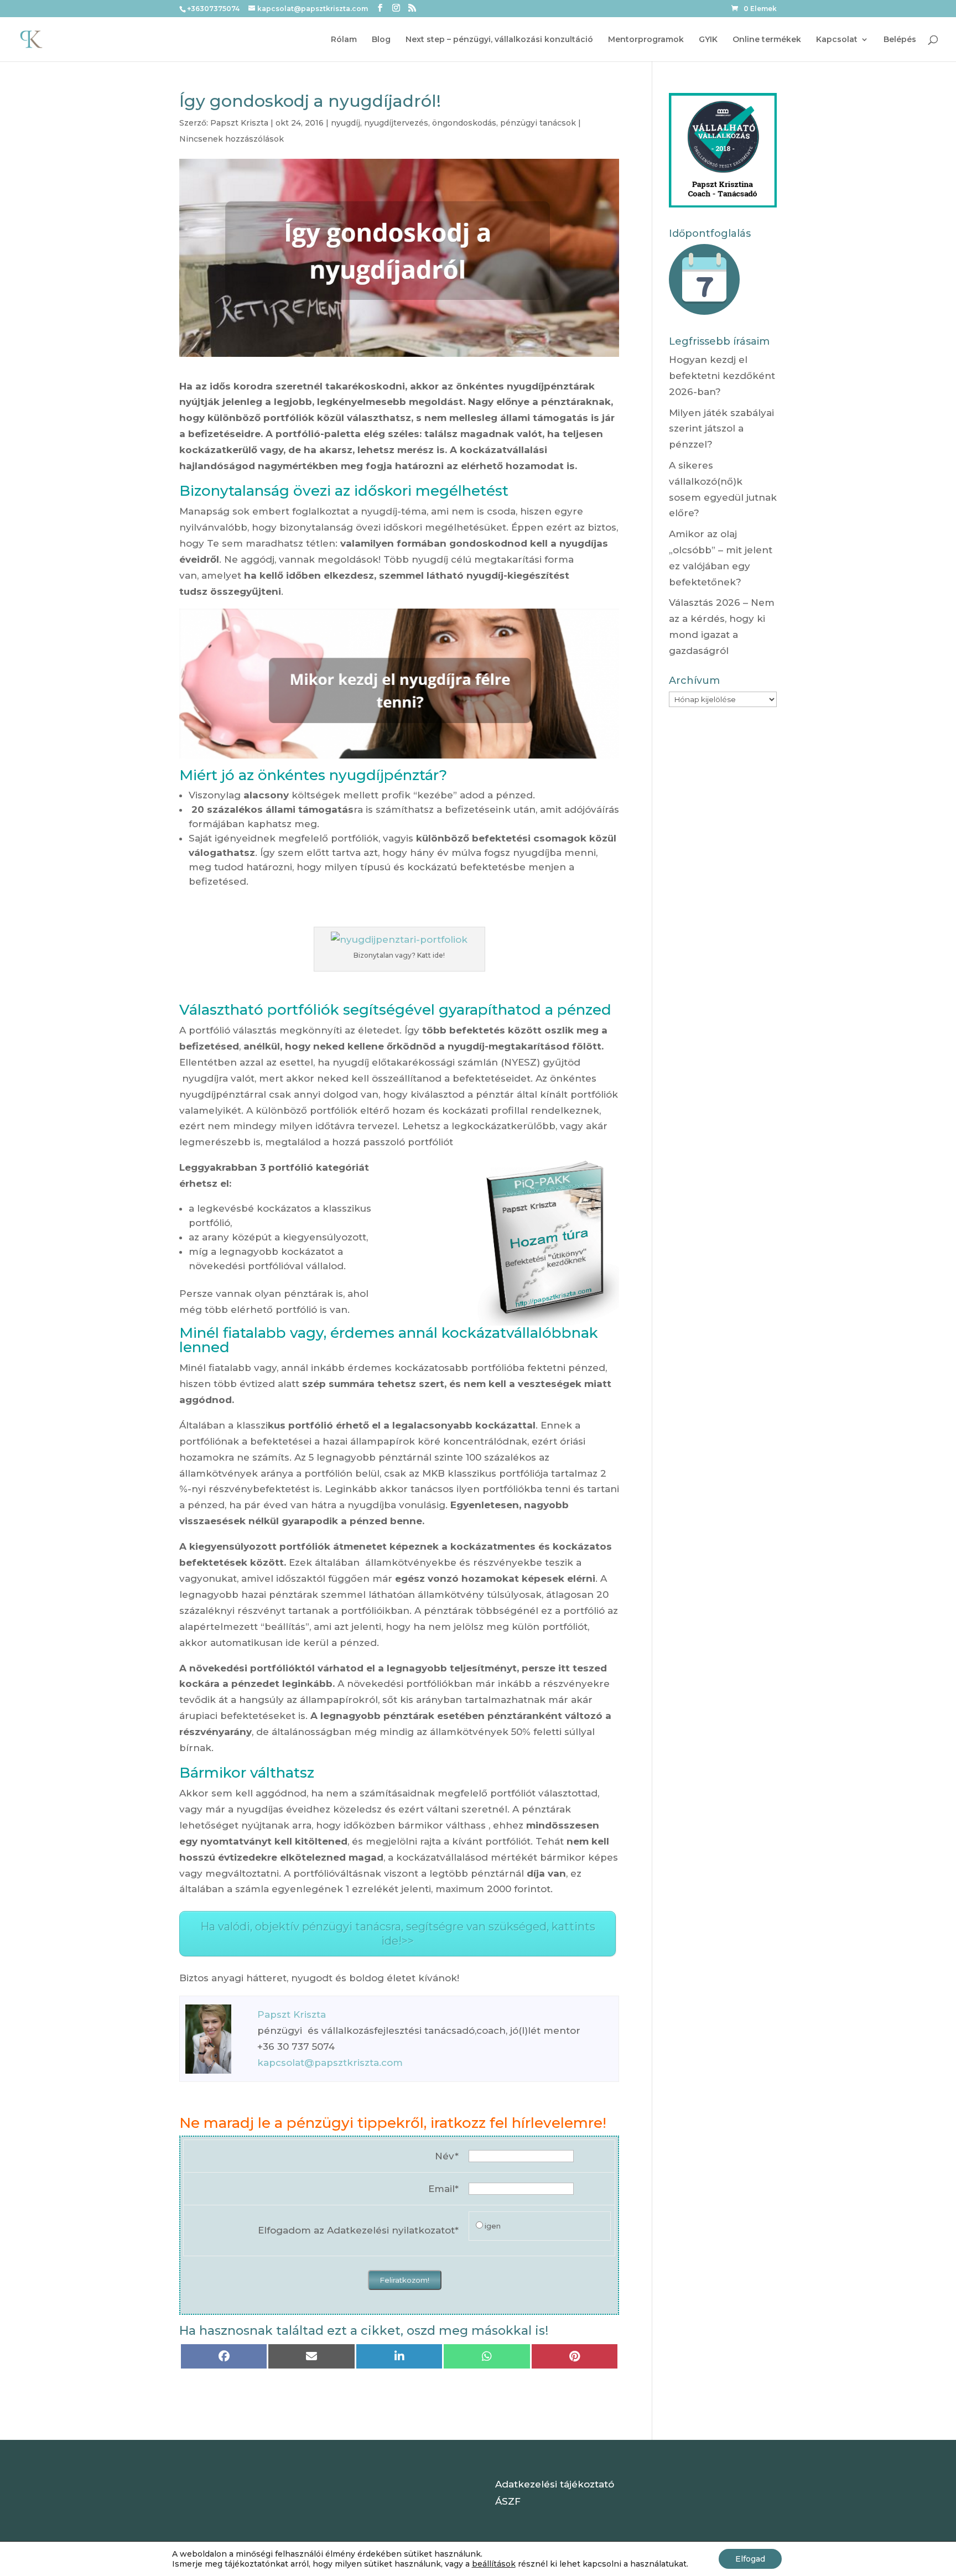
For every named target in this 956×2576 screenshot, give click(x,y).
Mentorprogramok (646, 40)
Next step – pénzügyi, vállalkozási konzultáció (499, 40)
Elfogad (750, 2559)
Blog (381, 40)
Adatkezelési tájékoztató (555, 2484)
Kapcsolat (837, 40)
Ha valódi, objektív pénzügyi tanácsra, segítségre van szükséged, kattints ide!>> (398, 1934)
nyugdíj (345, 123)
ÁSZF (508, 2501)
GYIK (708, 40)
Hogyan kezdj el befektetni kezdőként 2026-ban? (722, 376)
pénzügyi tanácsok (538, 123)
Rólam (344, 40)
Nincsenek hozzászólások (232, 139)
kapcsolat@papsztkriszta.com (330, 2063)
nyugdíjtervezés (396, 123)
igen (493, 2226)
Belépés (900, 40)
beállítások (494, 2564)
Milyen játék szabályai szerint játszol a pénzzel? (721, 429)
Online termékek (767, 40)
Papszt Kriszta (239, 123)
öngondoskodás (464, 123)
